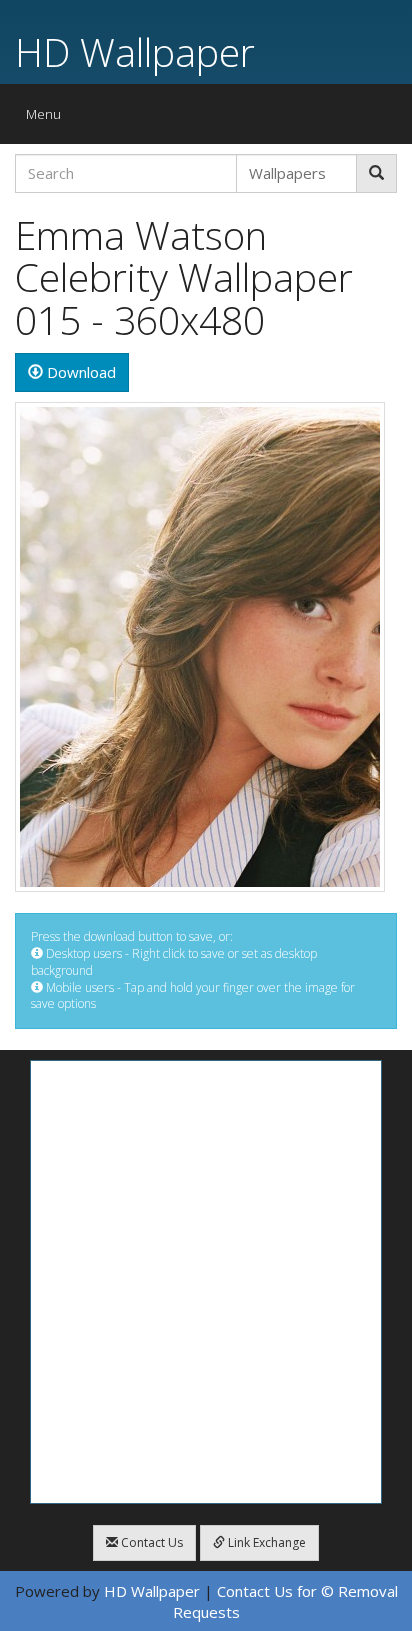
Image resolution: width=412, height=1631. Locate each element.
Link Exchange (265, 1542)
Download (79, 372)
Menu (48, 118)
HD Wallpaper (135, 51)
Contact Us (150, 1542)
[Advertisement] (206, 1282)
